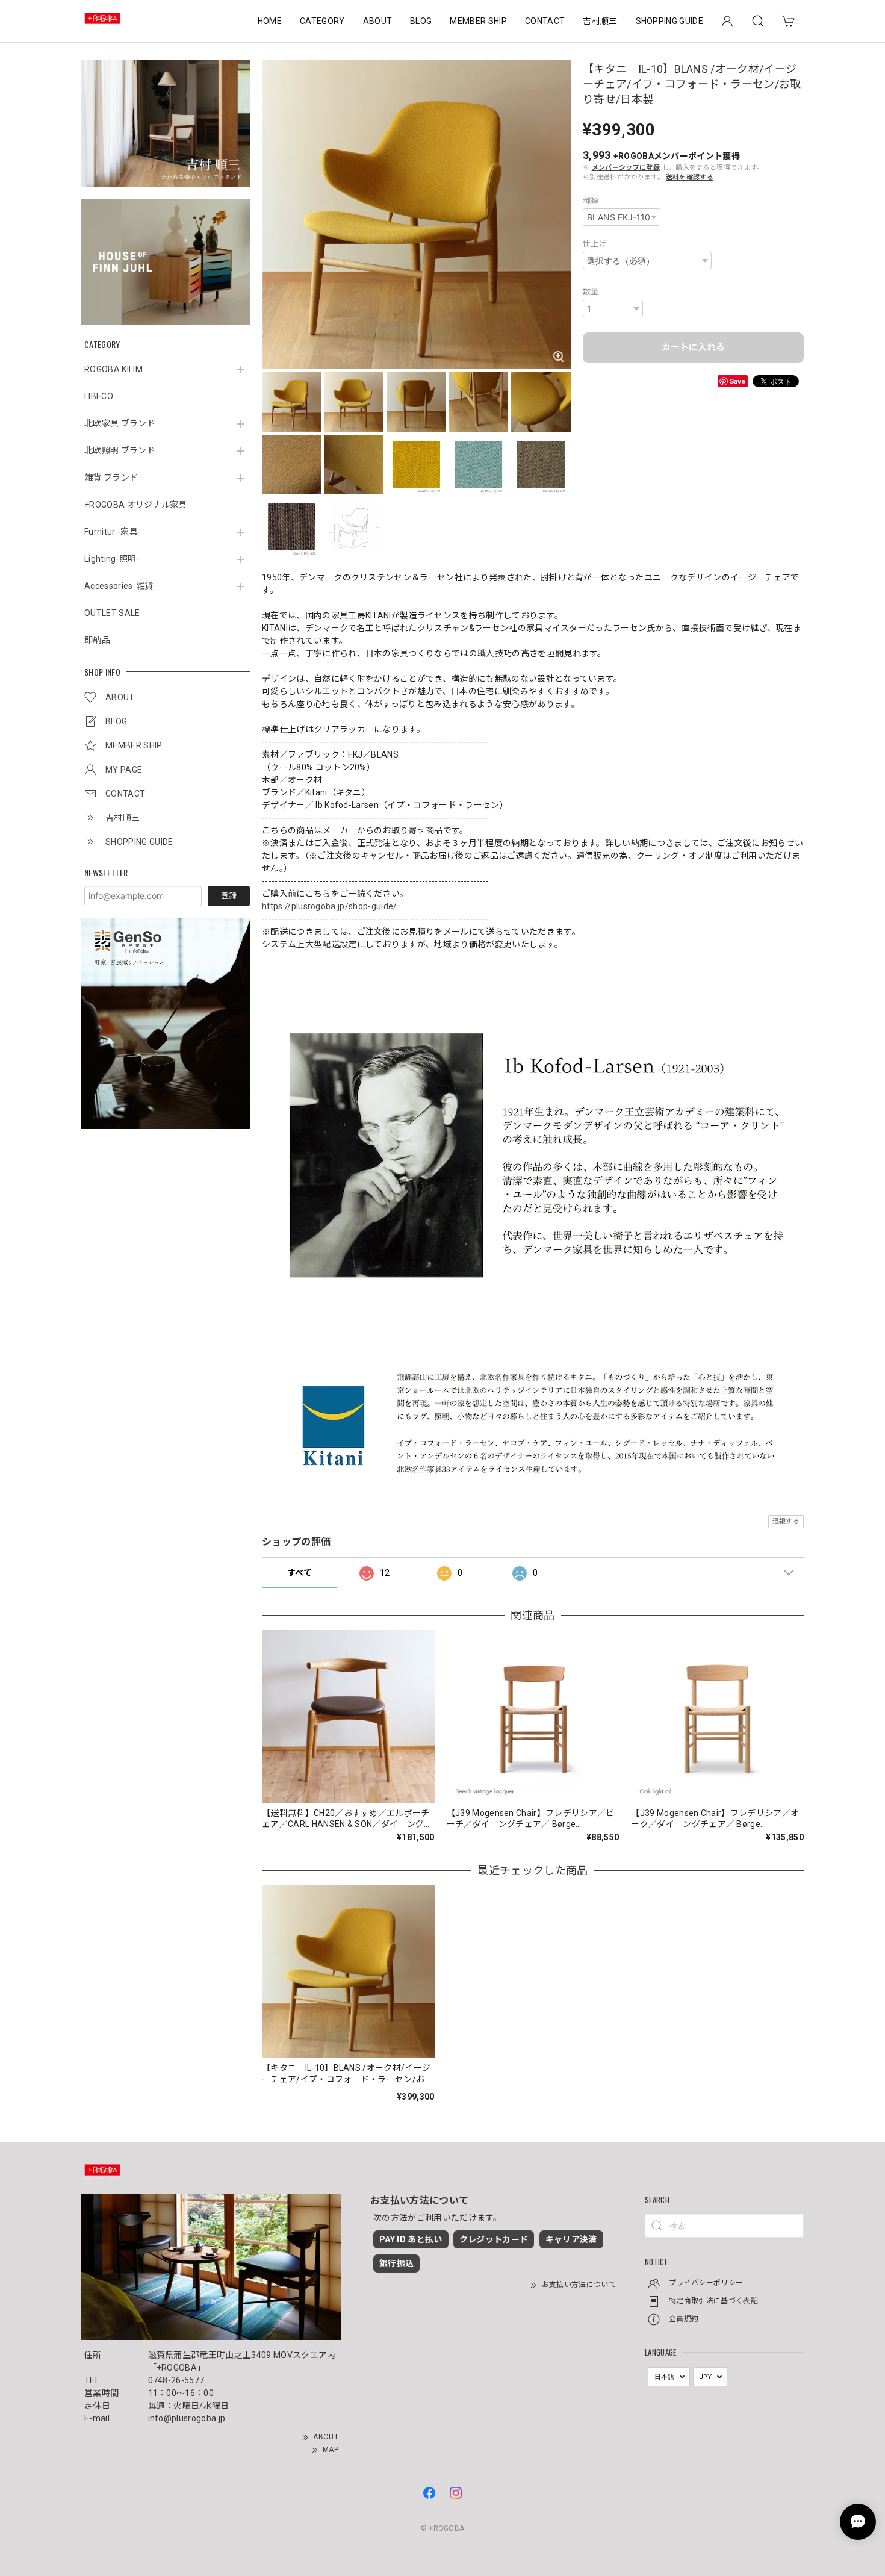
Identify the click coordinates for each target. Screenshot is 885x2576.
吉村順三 (600, 21)
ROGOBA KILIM (113, 369)
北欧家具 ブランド (120, 423)
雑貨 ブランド (111, 478)
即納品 (97, 640)
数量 (591, 292)
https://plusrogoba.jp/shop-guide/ (330, 906)
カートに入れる (693, 347)
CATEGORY (322, 21)
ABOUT (378, 21)
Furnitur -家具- (113, 532)
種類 (591, 201)
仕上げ (595, 244)
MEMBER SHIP (478, 21)
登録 (229, 896)
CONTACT (545, 21)
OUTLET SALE (112, 613)
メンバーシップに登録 (626, 168)
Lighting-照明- (112, 559)
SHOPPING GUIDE (669, 21)
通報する (786, 1521)
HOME (270, 21)
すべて (300, 1573)
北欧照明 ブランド (120, 450)
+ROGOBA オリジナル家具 (136, 505)
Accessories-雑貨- (120, 586)
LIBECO (99, 396)
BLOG (421, 21)
